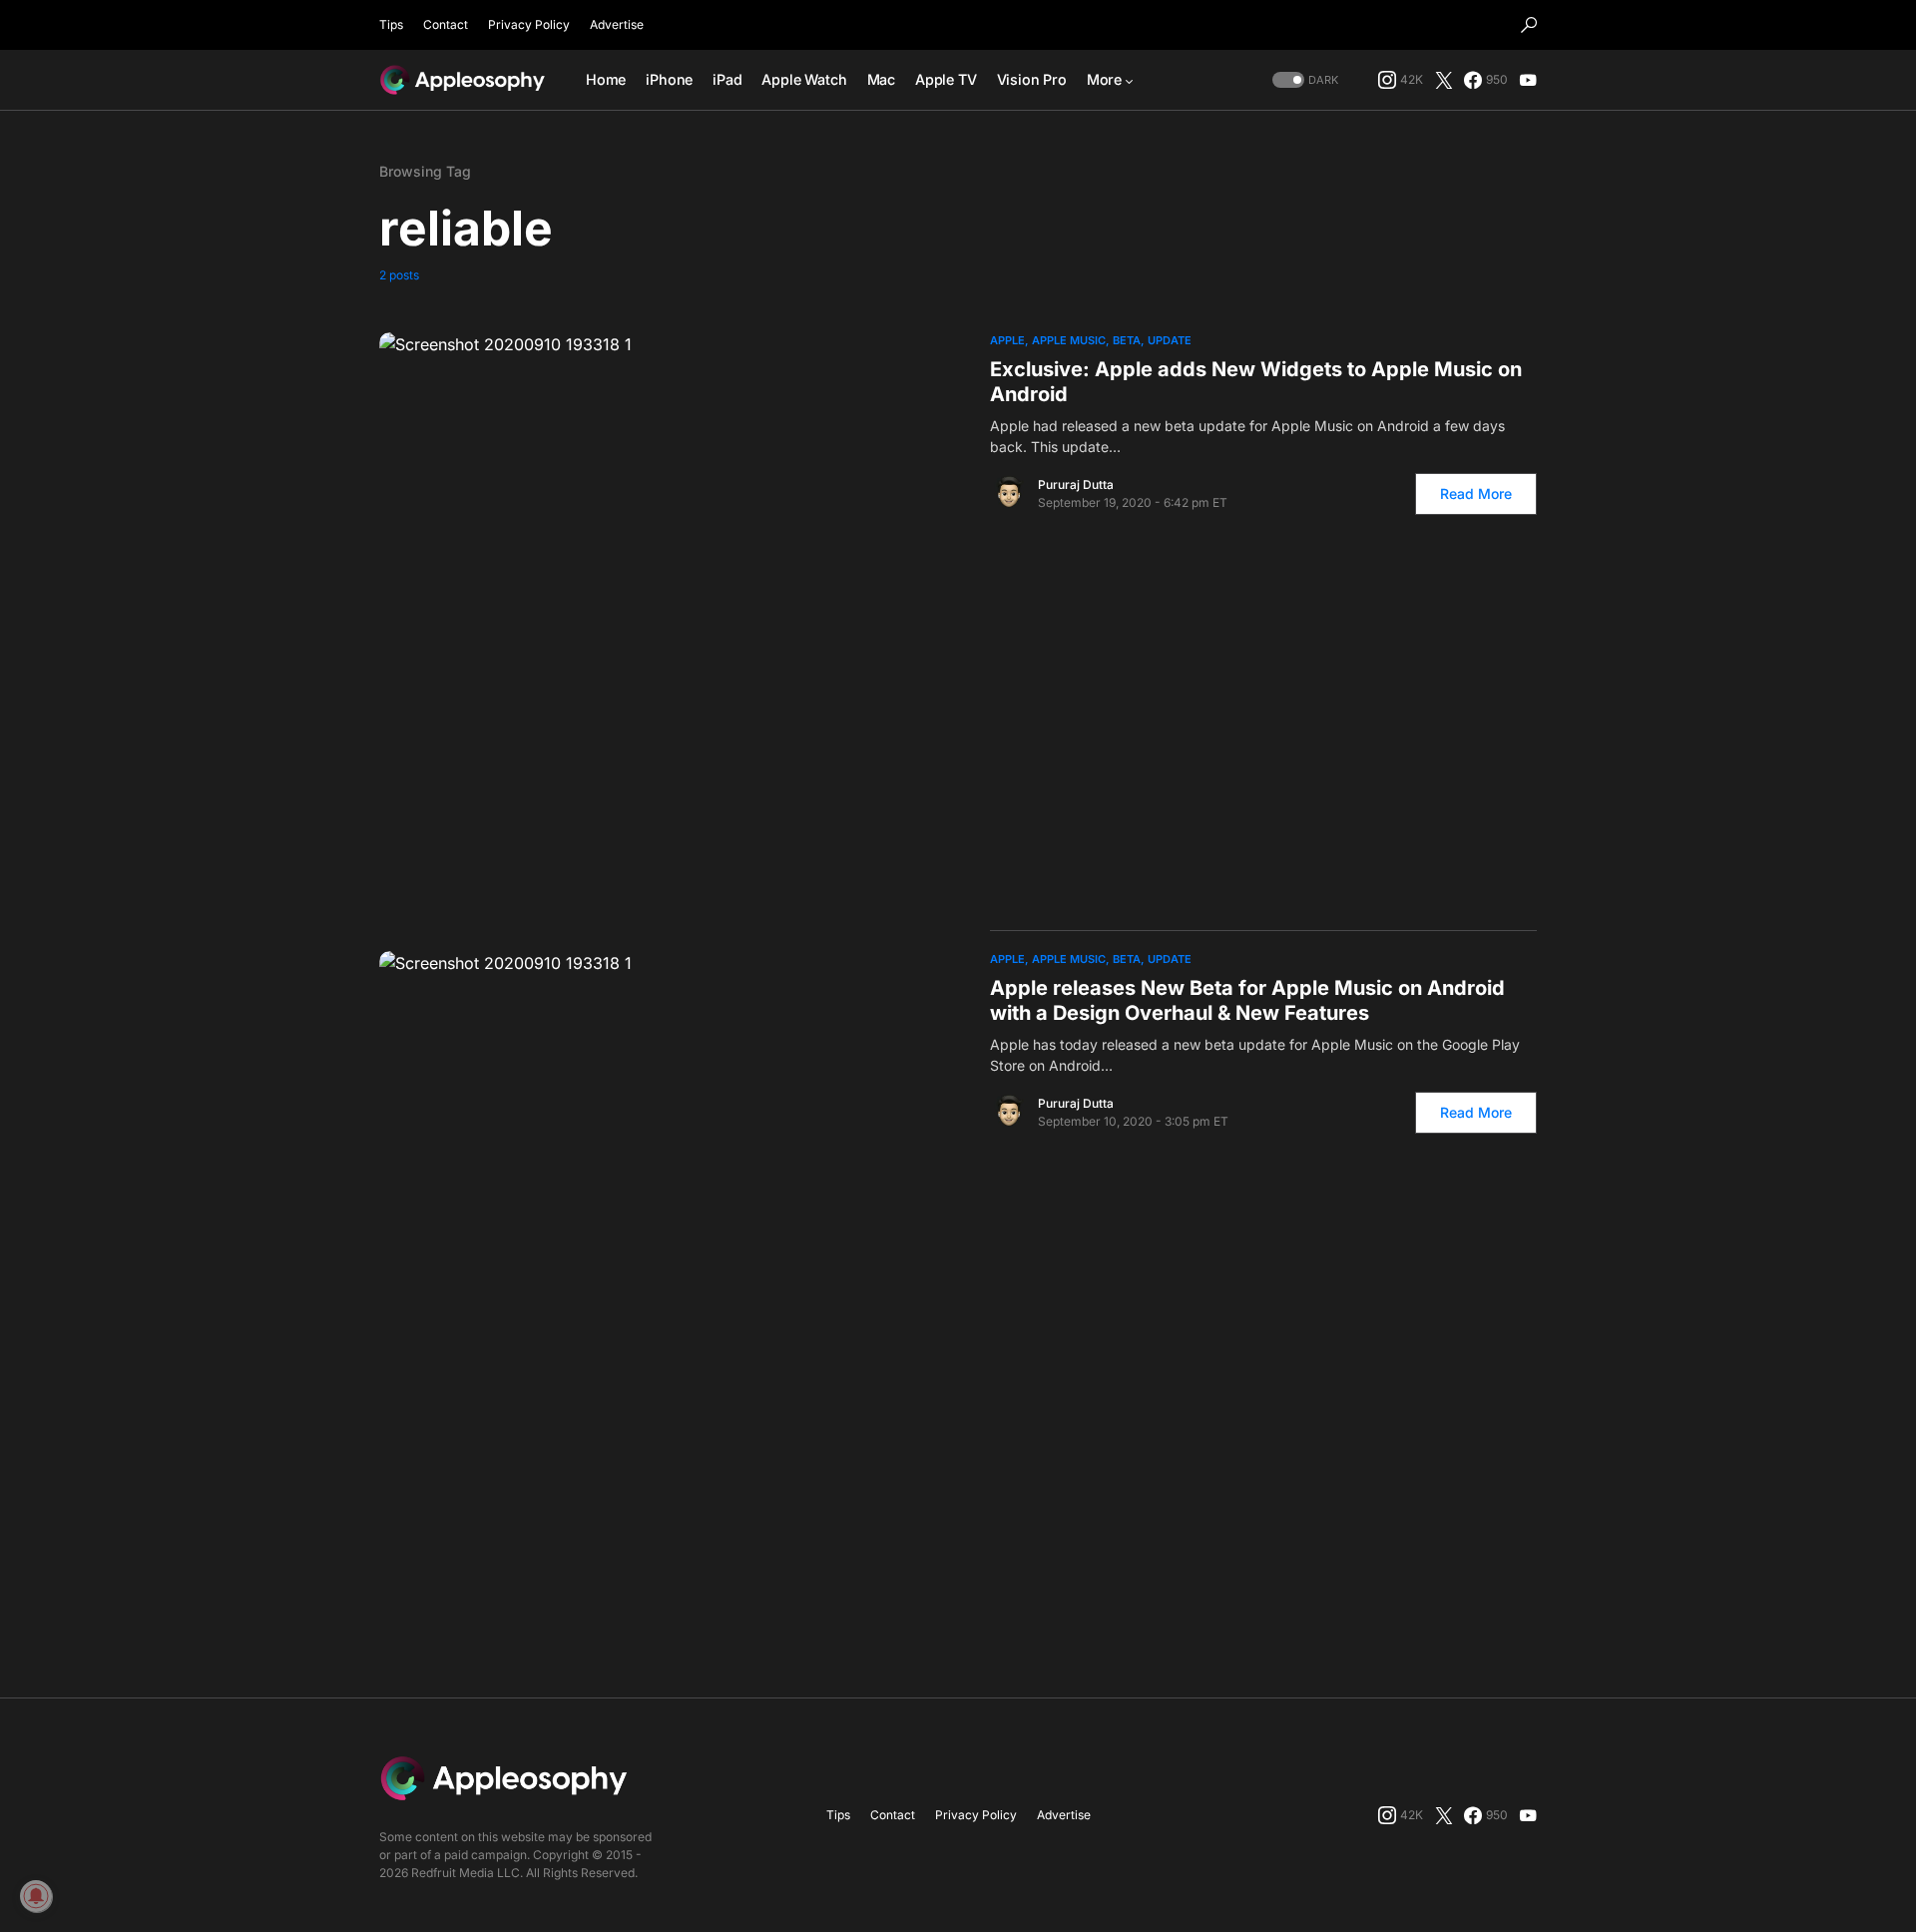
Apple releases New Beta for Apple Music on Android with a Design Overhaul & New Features (1247, 1000)
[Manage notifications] (36, 1896)
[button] (1529, 25)
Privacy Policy (529, 24)
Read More (1476, 493)
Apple (1007, 340)
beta (1127, 340)
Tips (391, 24)
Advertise (617, 24)
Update (1170, 340)
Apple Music (1069, 340)
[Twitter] (1444, 80)
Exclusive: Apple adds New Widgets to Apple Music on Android (1256, 382)
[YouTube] (1528, 80)
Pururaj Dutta (1076, 484)
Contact (446, 24)
